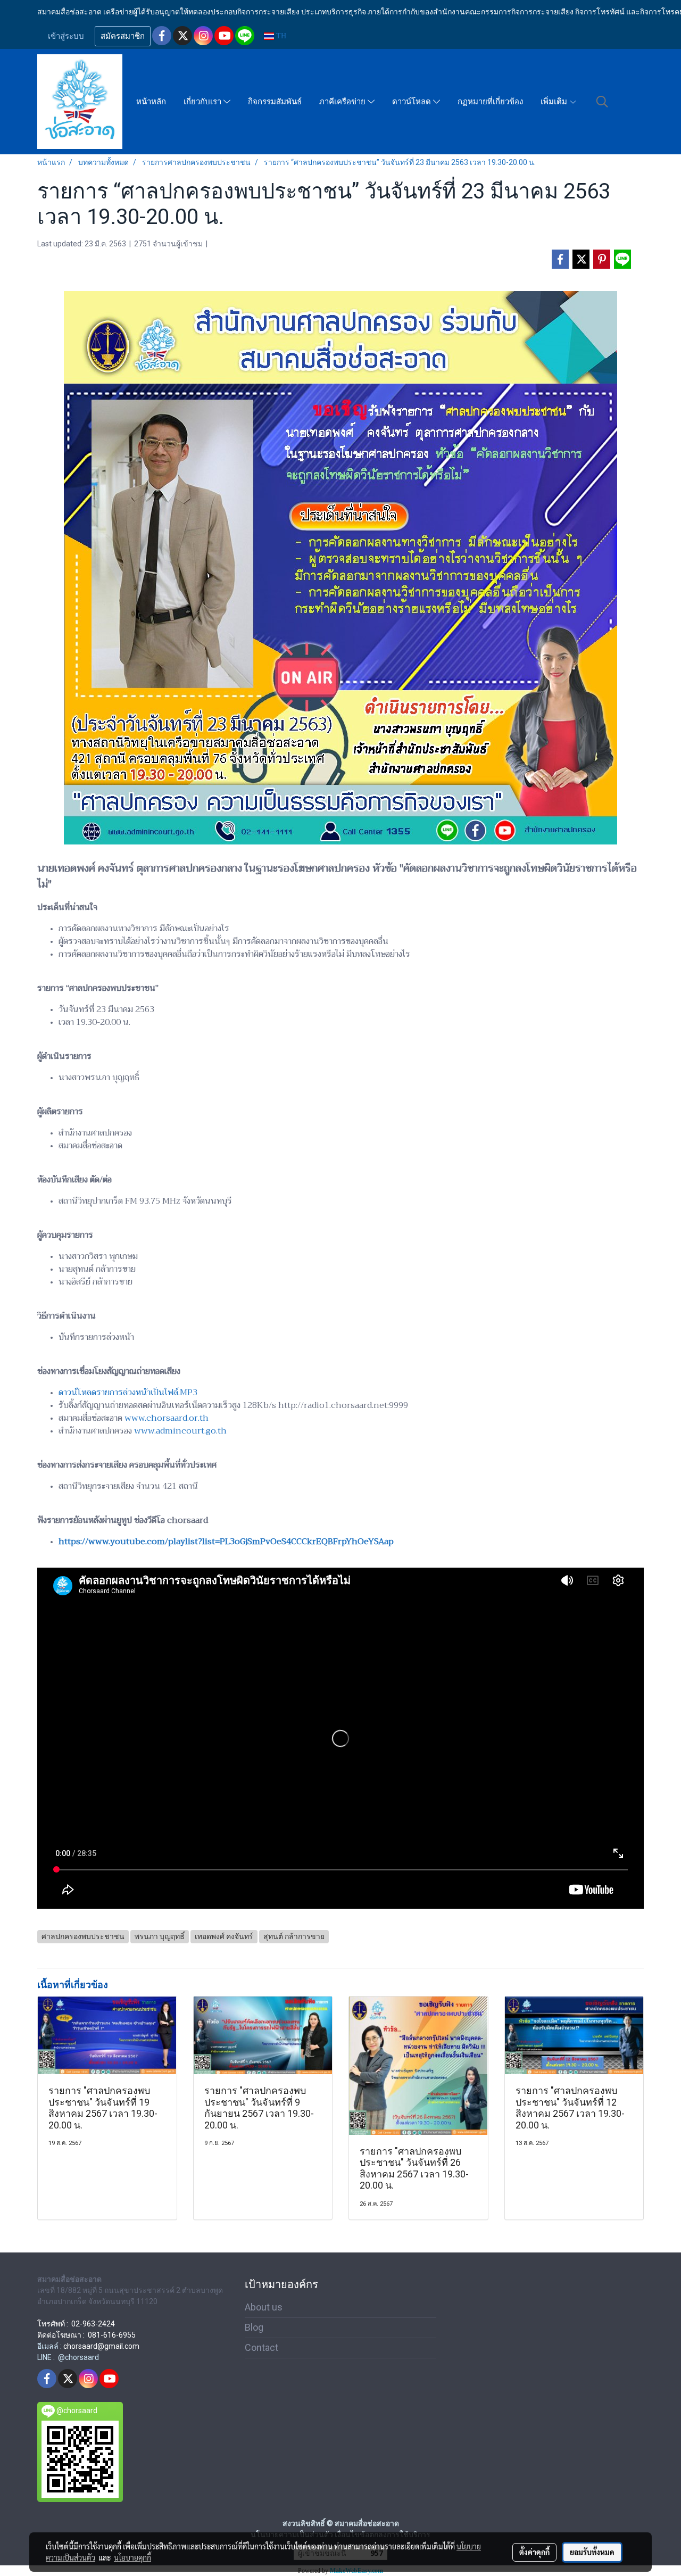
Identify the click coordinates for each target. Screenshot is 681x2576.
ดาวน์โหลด (413, 102)
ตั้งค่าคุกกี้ (534, 2552)
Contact (261, 2347)
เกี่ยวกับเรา (204, 102)
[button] (602, 102)
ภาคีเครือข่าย (343, 102)
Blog (254, 2327)
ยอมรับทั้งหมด (592, 2552)
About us (264, 2307)
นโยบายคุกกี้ (132, 2557)
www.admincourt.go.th (180, 1431)
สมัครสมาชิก (123, 36)
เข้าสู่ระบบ (66, 36)
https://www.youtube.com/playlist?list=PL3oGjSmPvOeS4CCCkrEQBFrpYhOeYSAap (226, 1542)
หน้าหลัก (151, 102)
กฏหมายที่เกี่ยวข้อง (490, 102)
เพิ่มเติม (555, 102)
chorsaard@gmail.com (101, 2346)
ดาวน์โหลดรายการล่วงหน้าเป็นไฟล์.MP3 (128, 1393)
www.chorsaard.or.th (167, 1418)
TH (280, 36)
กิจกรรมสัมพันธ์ (275, 102)
